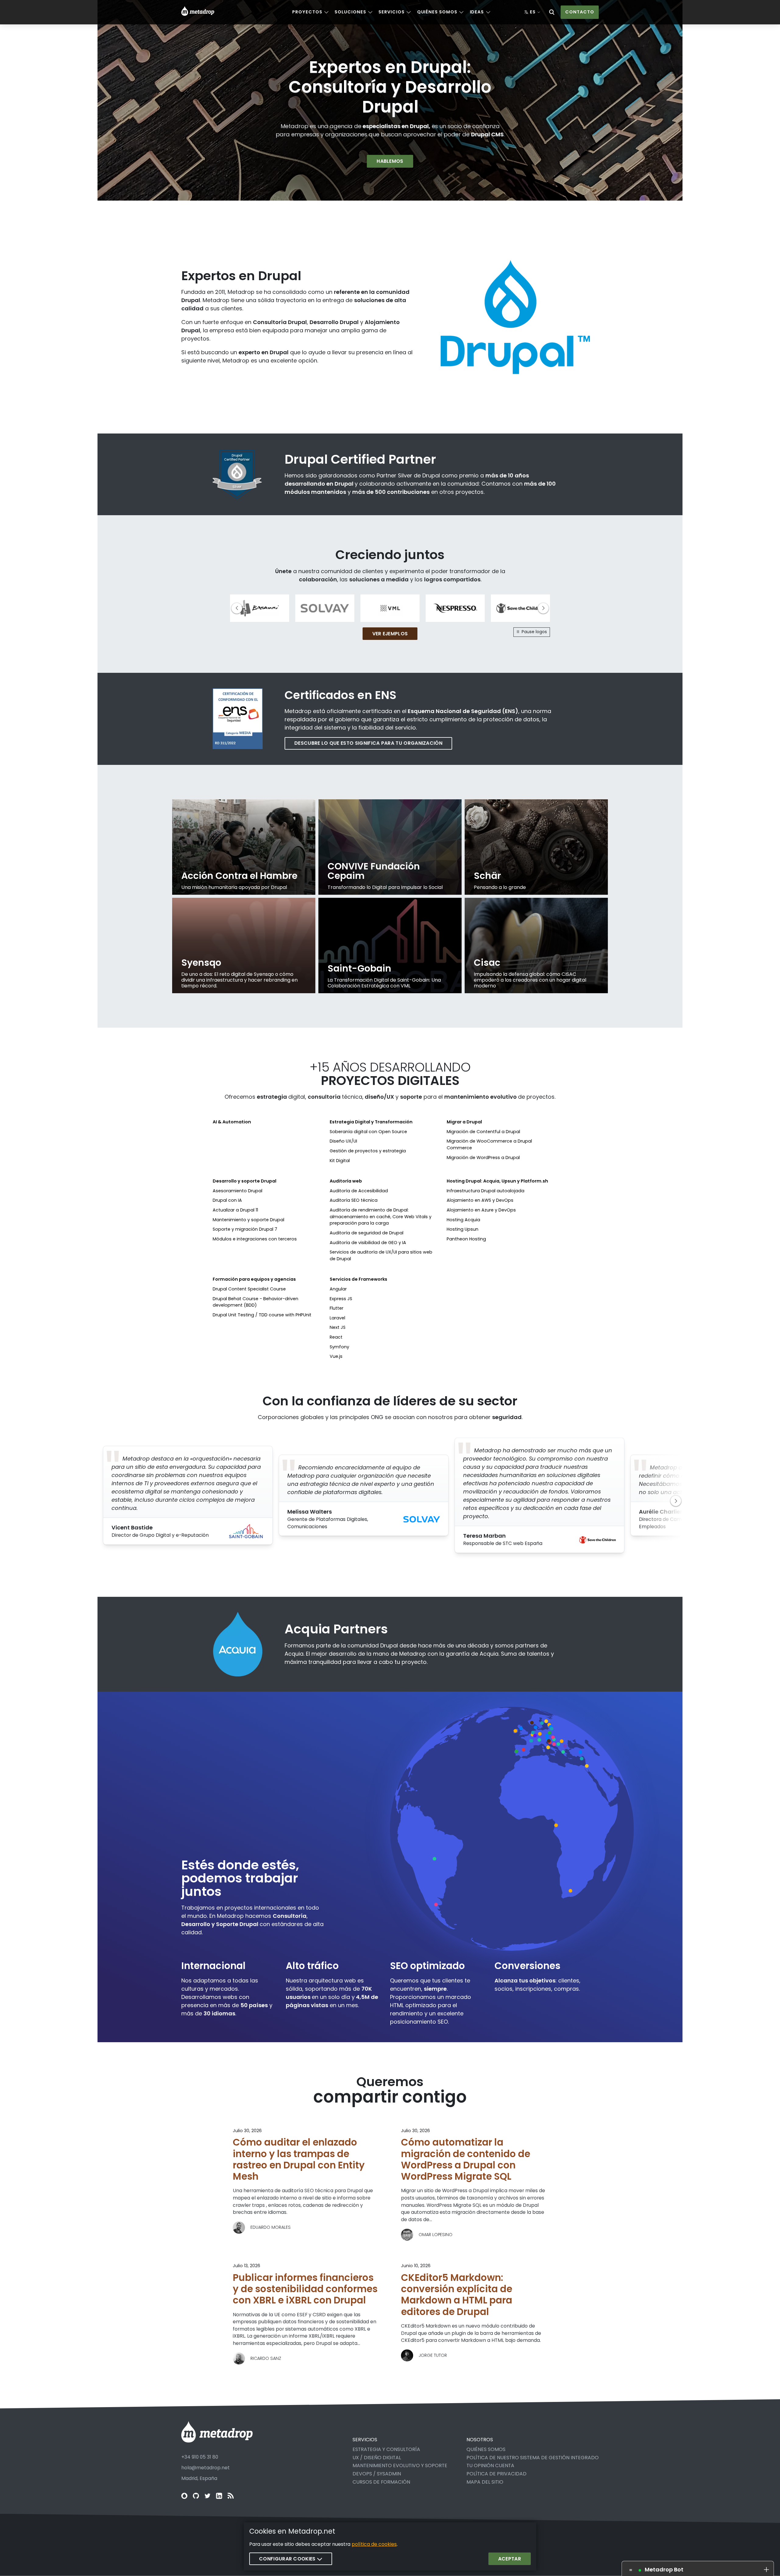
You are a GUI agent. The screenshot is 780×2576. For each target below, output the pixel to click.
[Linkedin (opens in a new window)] (219, 2496)
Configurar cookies (288, 2559)
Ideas (477, 12)
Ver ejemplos (390, 634)
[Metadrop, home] (198, 12)
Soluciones (350, 12)
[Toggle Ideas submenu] (488, 12)
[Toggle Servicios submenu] (409, 12)
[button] (543, 608)
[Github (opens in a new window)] (196, 2496)
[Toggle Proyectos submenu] (326, 12)
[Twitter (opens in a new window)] (207, 2496)
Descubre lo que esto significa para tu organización (368, 743)
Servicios (391, 12)
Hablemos (390, 161)
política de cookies (374, 2544)
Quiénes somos (437, 12)
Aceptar (510, 2559)
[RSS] (231, 2496)
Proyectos (307, 12)
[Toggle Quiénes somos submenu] (461, 12)
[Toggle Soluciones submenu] (370, 12)
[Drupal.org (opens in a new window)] (184, 2496)
